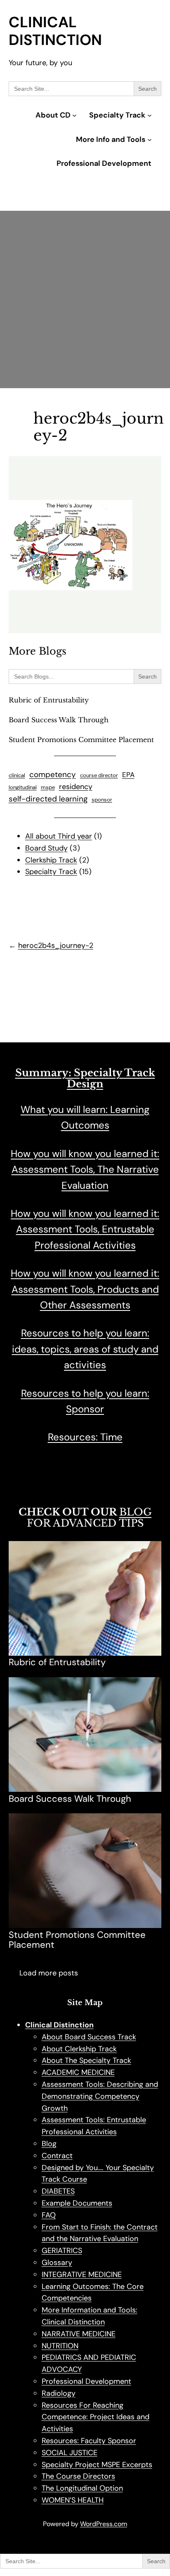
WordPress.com (104, 2524)
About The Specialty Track (86, 2060)
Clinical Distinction (55, 31)
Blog (49, 2144)
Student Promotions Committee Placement (81, 740)
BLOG (135, 1512)
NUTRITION (60, 2346)
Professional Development (86, 2381)
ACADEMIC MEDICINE (78, 2072)
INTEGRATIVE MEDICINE (82, 2274)
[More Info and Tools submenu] (150, 140)
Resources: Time (85, 1437)
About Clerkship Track (79, 2049)
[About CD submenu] (74, 115)
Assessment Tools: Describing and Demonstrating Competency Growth (100, 2096)
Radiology (59, 2393)
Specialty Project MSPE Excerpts (97, 2465)
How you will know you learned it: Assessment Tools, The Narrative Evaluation (85, 1169)
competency (53, 774)
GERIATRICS (62, 2251)
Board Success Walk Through (59, 720)
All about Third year (59, 836)
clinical (17, 775)
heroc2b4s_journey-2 (56, 945)
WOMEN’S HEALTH (73, 2500)
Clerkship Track (51, 860)
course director (99, 775)
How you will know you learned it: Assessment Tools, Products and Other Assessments (85, 1289)
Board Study (46, 848)
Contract (57, 2156)
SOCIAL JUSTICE (70, 2453)
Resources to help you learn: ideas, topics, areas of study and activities (85, 1349)
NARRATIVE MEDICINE (79, 2334)
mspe (48, 787)
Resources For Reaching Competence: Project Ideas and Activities (96, 2417)
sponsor (102, 800)
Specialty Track (51, 872)
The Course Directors (78, 2476)
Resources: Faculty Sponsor (89, 2441)
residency (76, 787)
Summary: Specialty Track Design (85, 1078)
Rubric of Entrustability (49, 700)
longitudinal (23, 787)
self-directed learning (48, 799)
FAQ (49, 2215)
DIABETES (58, 2191)
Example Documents (77, 2203)
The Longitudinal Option (82, 2488)
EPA (128, 775)
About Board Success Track (89, 2037)
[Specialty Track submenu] (150, 115)
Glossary (57, 2263)
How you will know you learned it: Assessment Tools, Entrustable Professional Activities (85, 1229)
